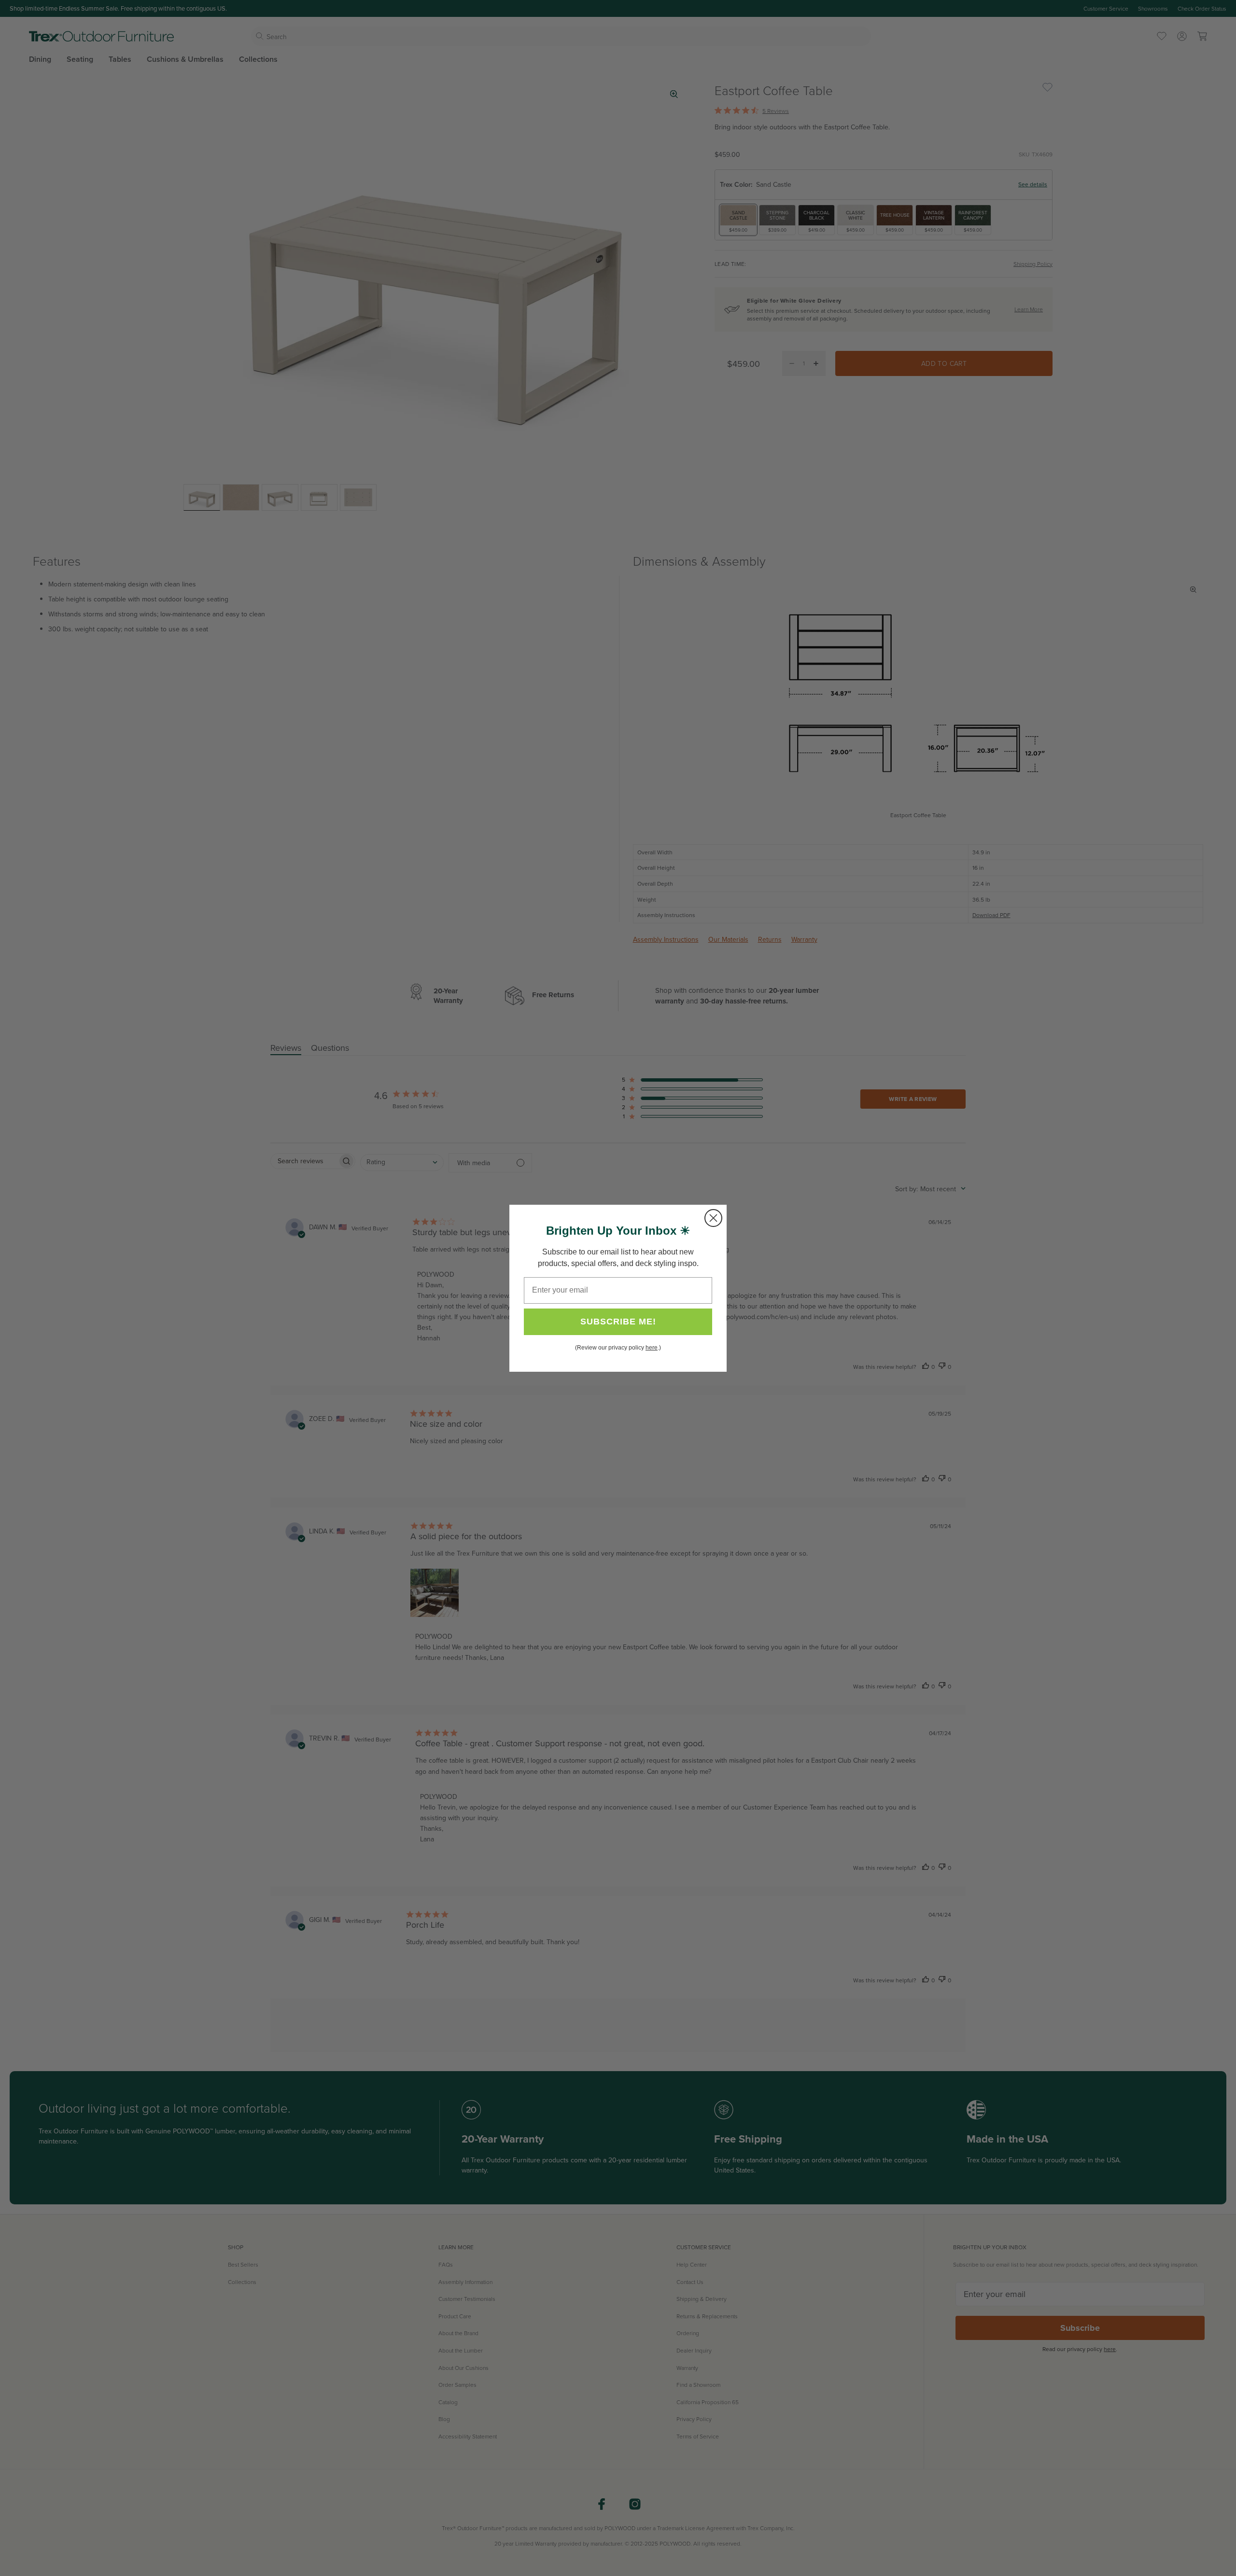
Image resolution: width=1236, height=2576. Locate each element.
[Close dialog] (713, 1218)
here (652, 1348)
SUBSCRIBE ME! (618, 1322)
